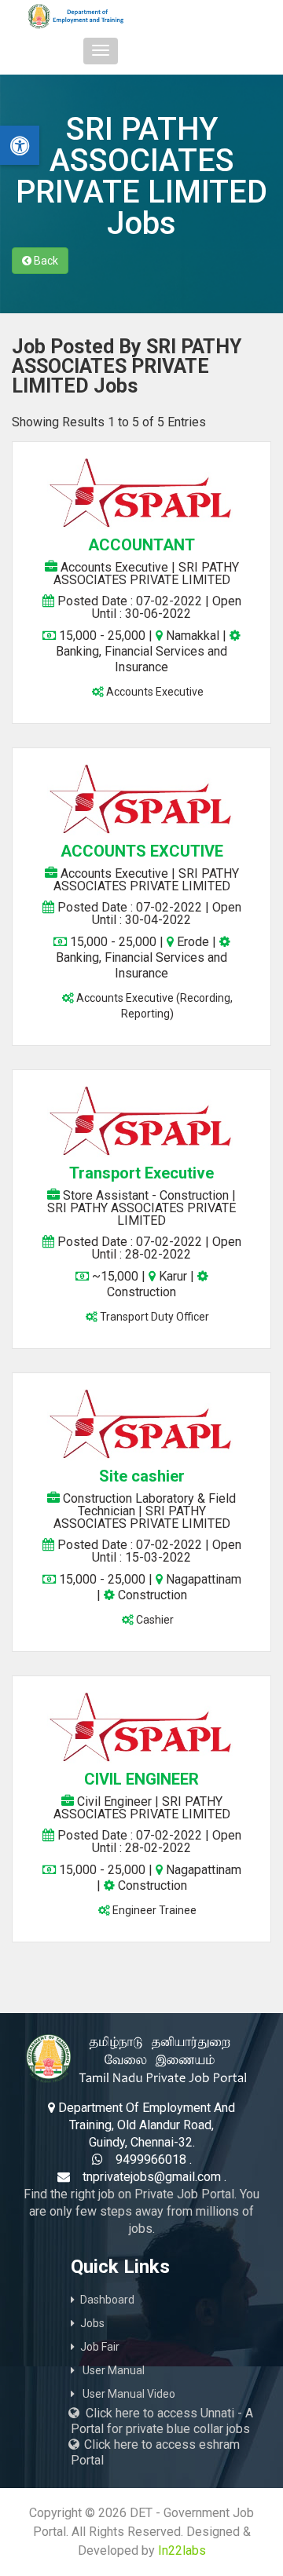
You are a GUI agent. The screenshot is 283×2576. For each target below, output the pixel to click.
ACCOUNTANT (141, 545)
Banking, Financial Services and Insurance (141, 659)
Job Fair (100, 2347)
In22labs (182, 2550)
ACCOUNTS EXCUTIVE (142, 851)
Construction (141, 1292)
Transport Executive (141, 1173)
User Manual (112, 2370)
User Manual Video (128, 2394)
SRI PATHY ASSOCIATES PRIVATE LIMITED (146, 574)
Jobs (92, 2323)
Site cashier (142, 1476)
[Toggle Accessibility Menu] (20, 145)
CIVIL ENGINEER (141, 1779)
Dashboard (107, 2300)
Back (45, 261)
